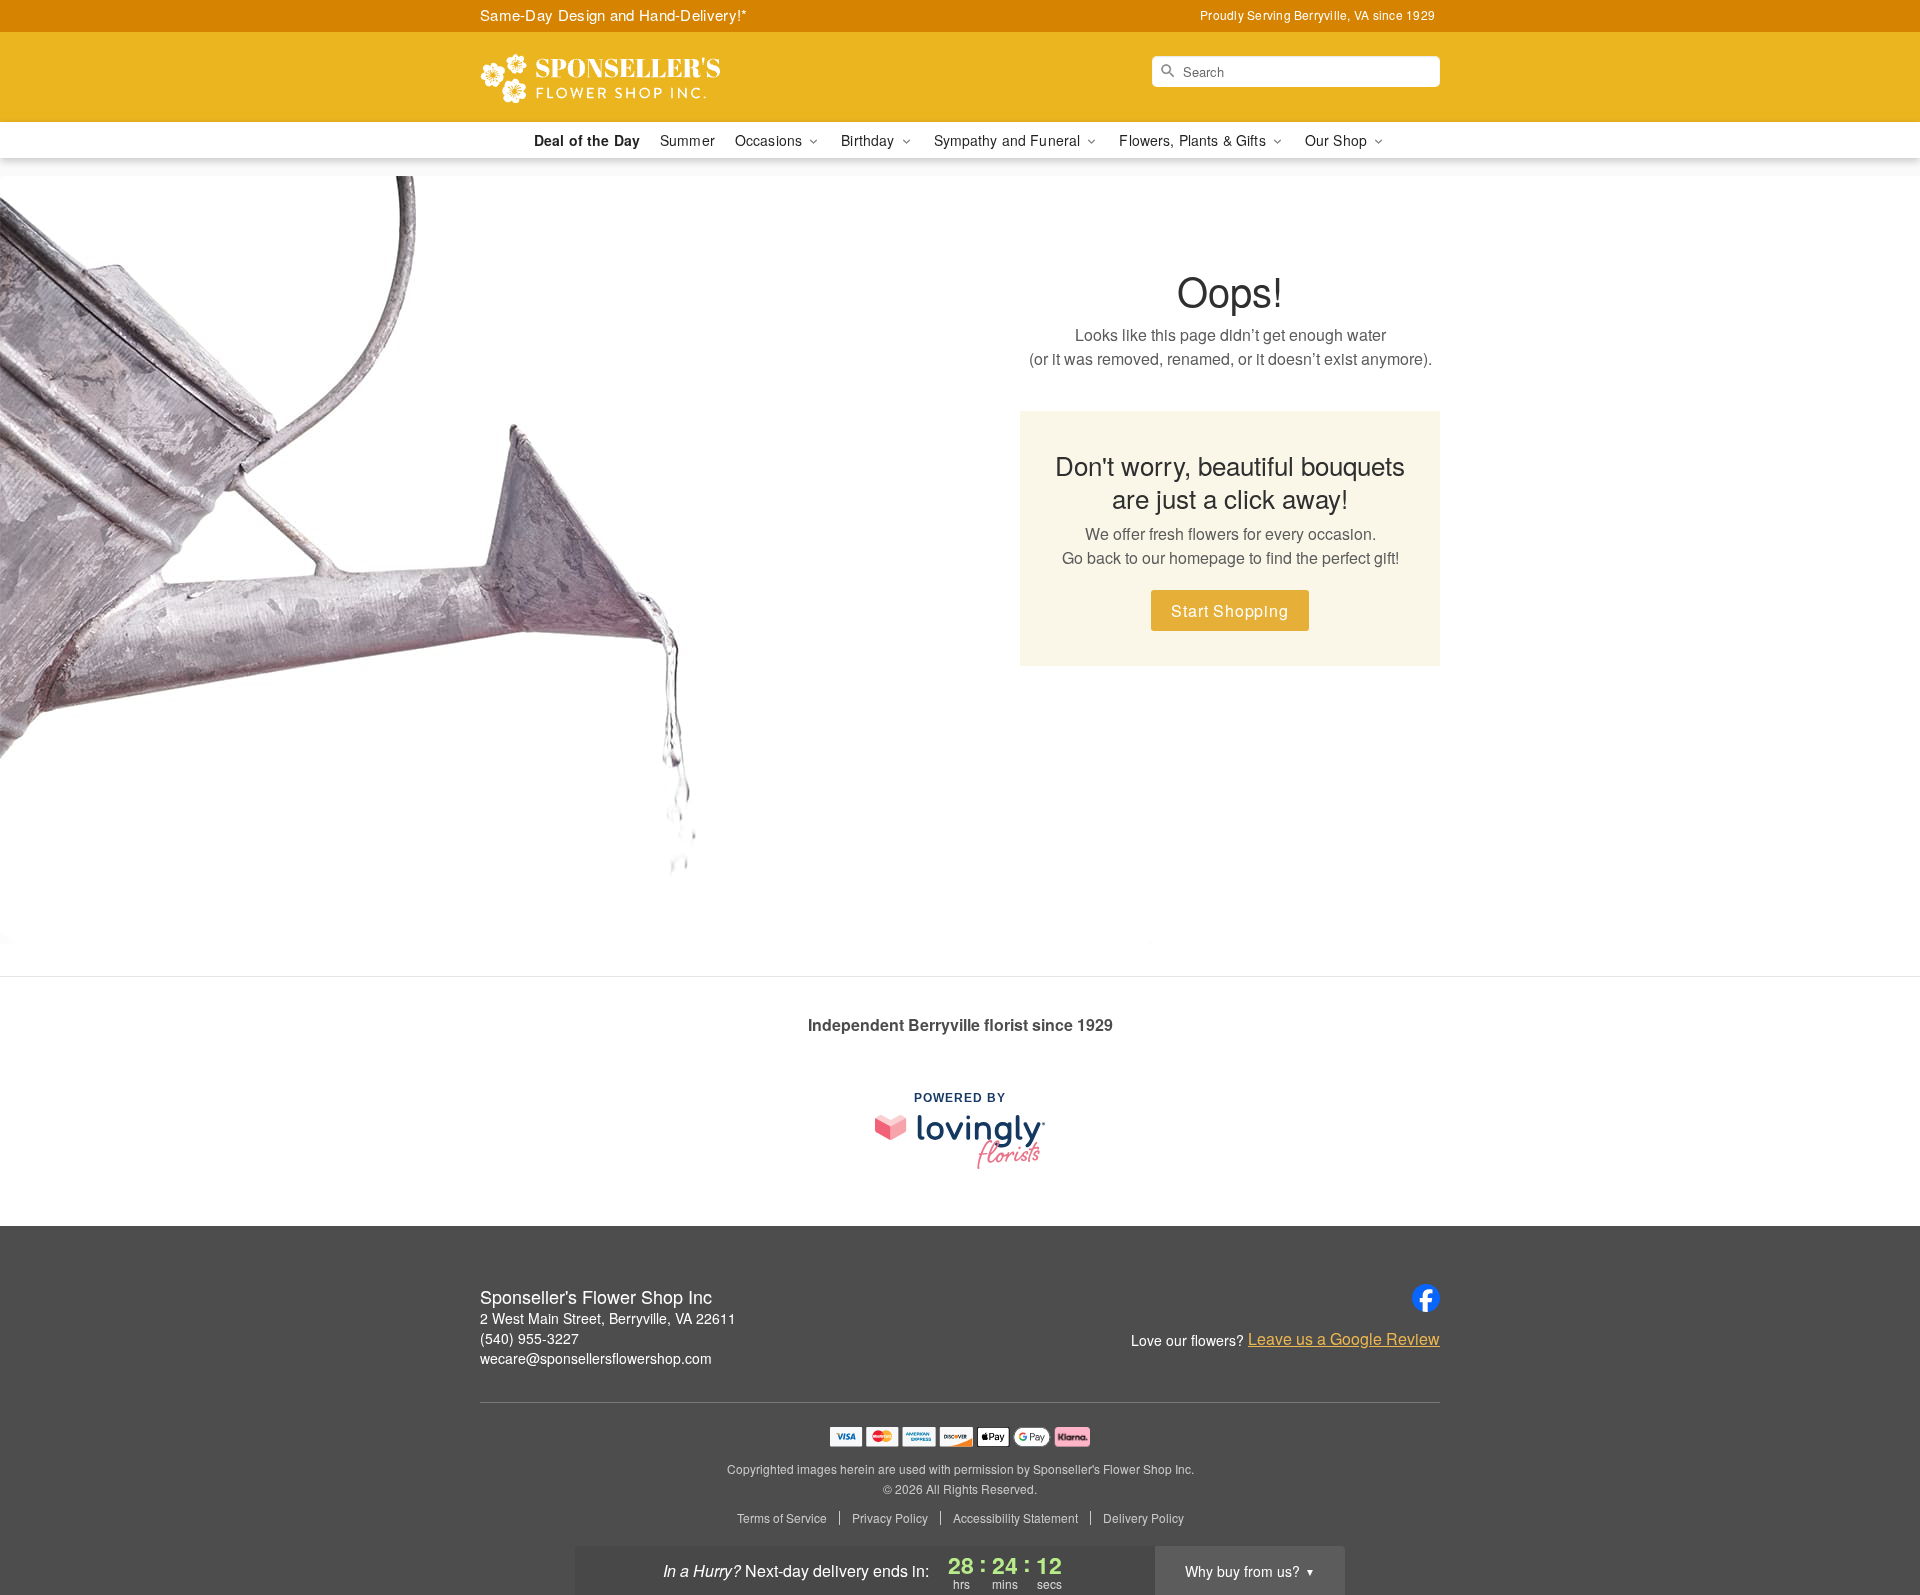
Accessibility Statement (1015, 1518)
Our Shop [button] (1338, 140)
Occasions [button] (770, 140)
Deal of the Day (587, 140)
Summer (687, 140)
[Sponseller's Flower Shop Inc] (624, 77)
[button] (1867, 1510)
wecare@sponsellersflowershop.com (596, 1358)
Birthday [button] (869, 140)
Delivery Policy (1143, 1518)
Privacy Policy (890, 1518)
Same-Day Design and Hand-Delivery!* (614, 14)
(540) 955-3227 (529, 1338)
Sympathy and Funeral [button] (1009, 140)
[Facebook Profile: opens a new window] (1426, 1298)
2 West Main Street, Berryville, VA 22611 (608, 1318)
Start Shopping (1229, 610)
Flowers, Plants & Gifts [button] (1194, 140)
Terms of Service (782, 1518)
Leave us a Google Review (1344, 1339)
